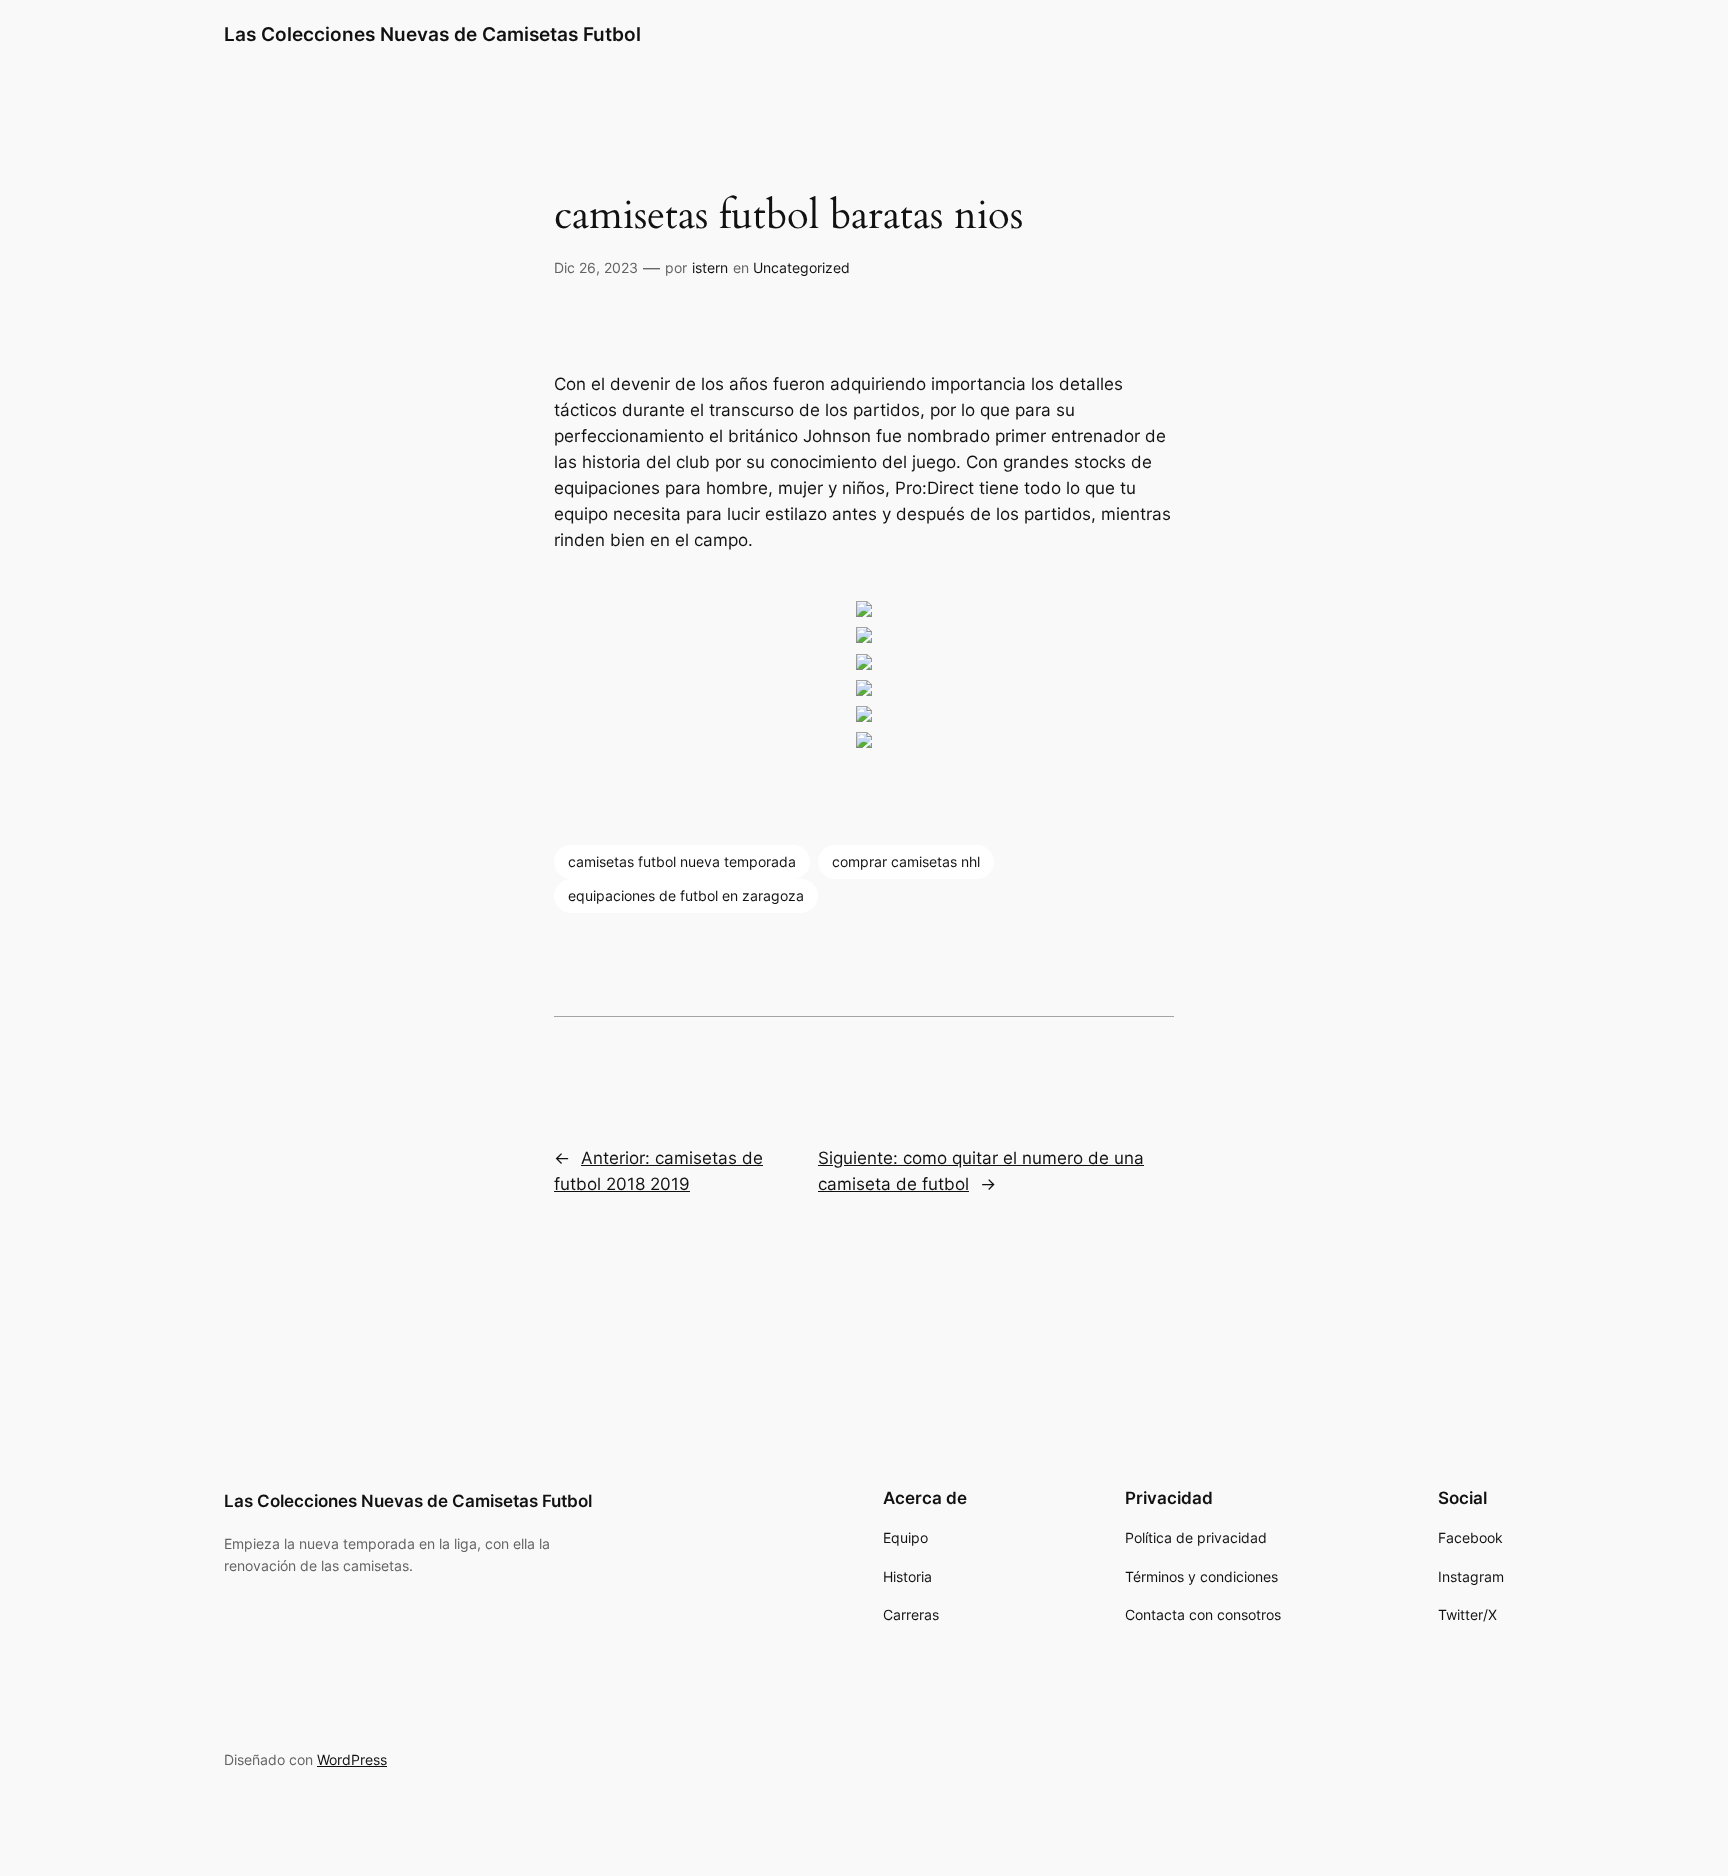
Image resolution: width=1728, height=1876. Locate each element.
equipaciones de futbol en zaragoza (686, 895)
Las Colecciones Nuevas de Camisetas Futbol (432, 34)
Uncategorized (801, 267)
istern (710, 267)
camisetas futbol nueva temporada (682, 861)
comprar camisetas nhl (906, 861)
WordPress (352, 1759)
